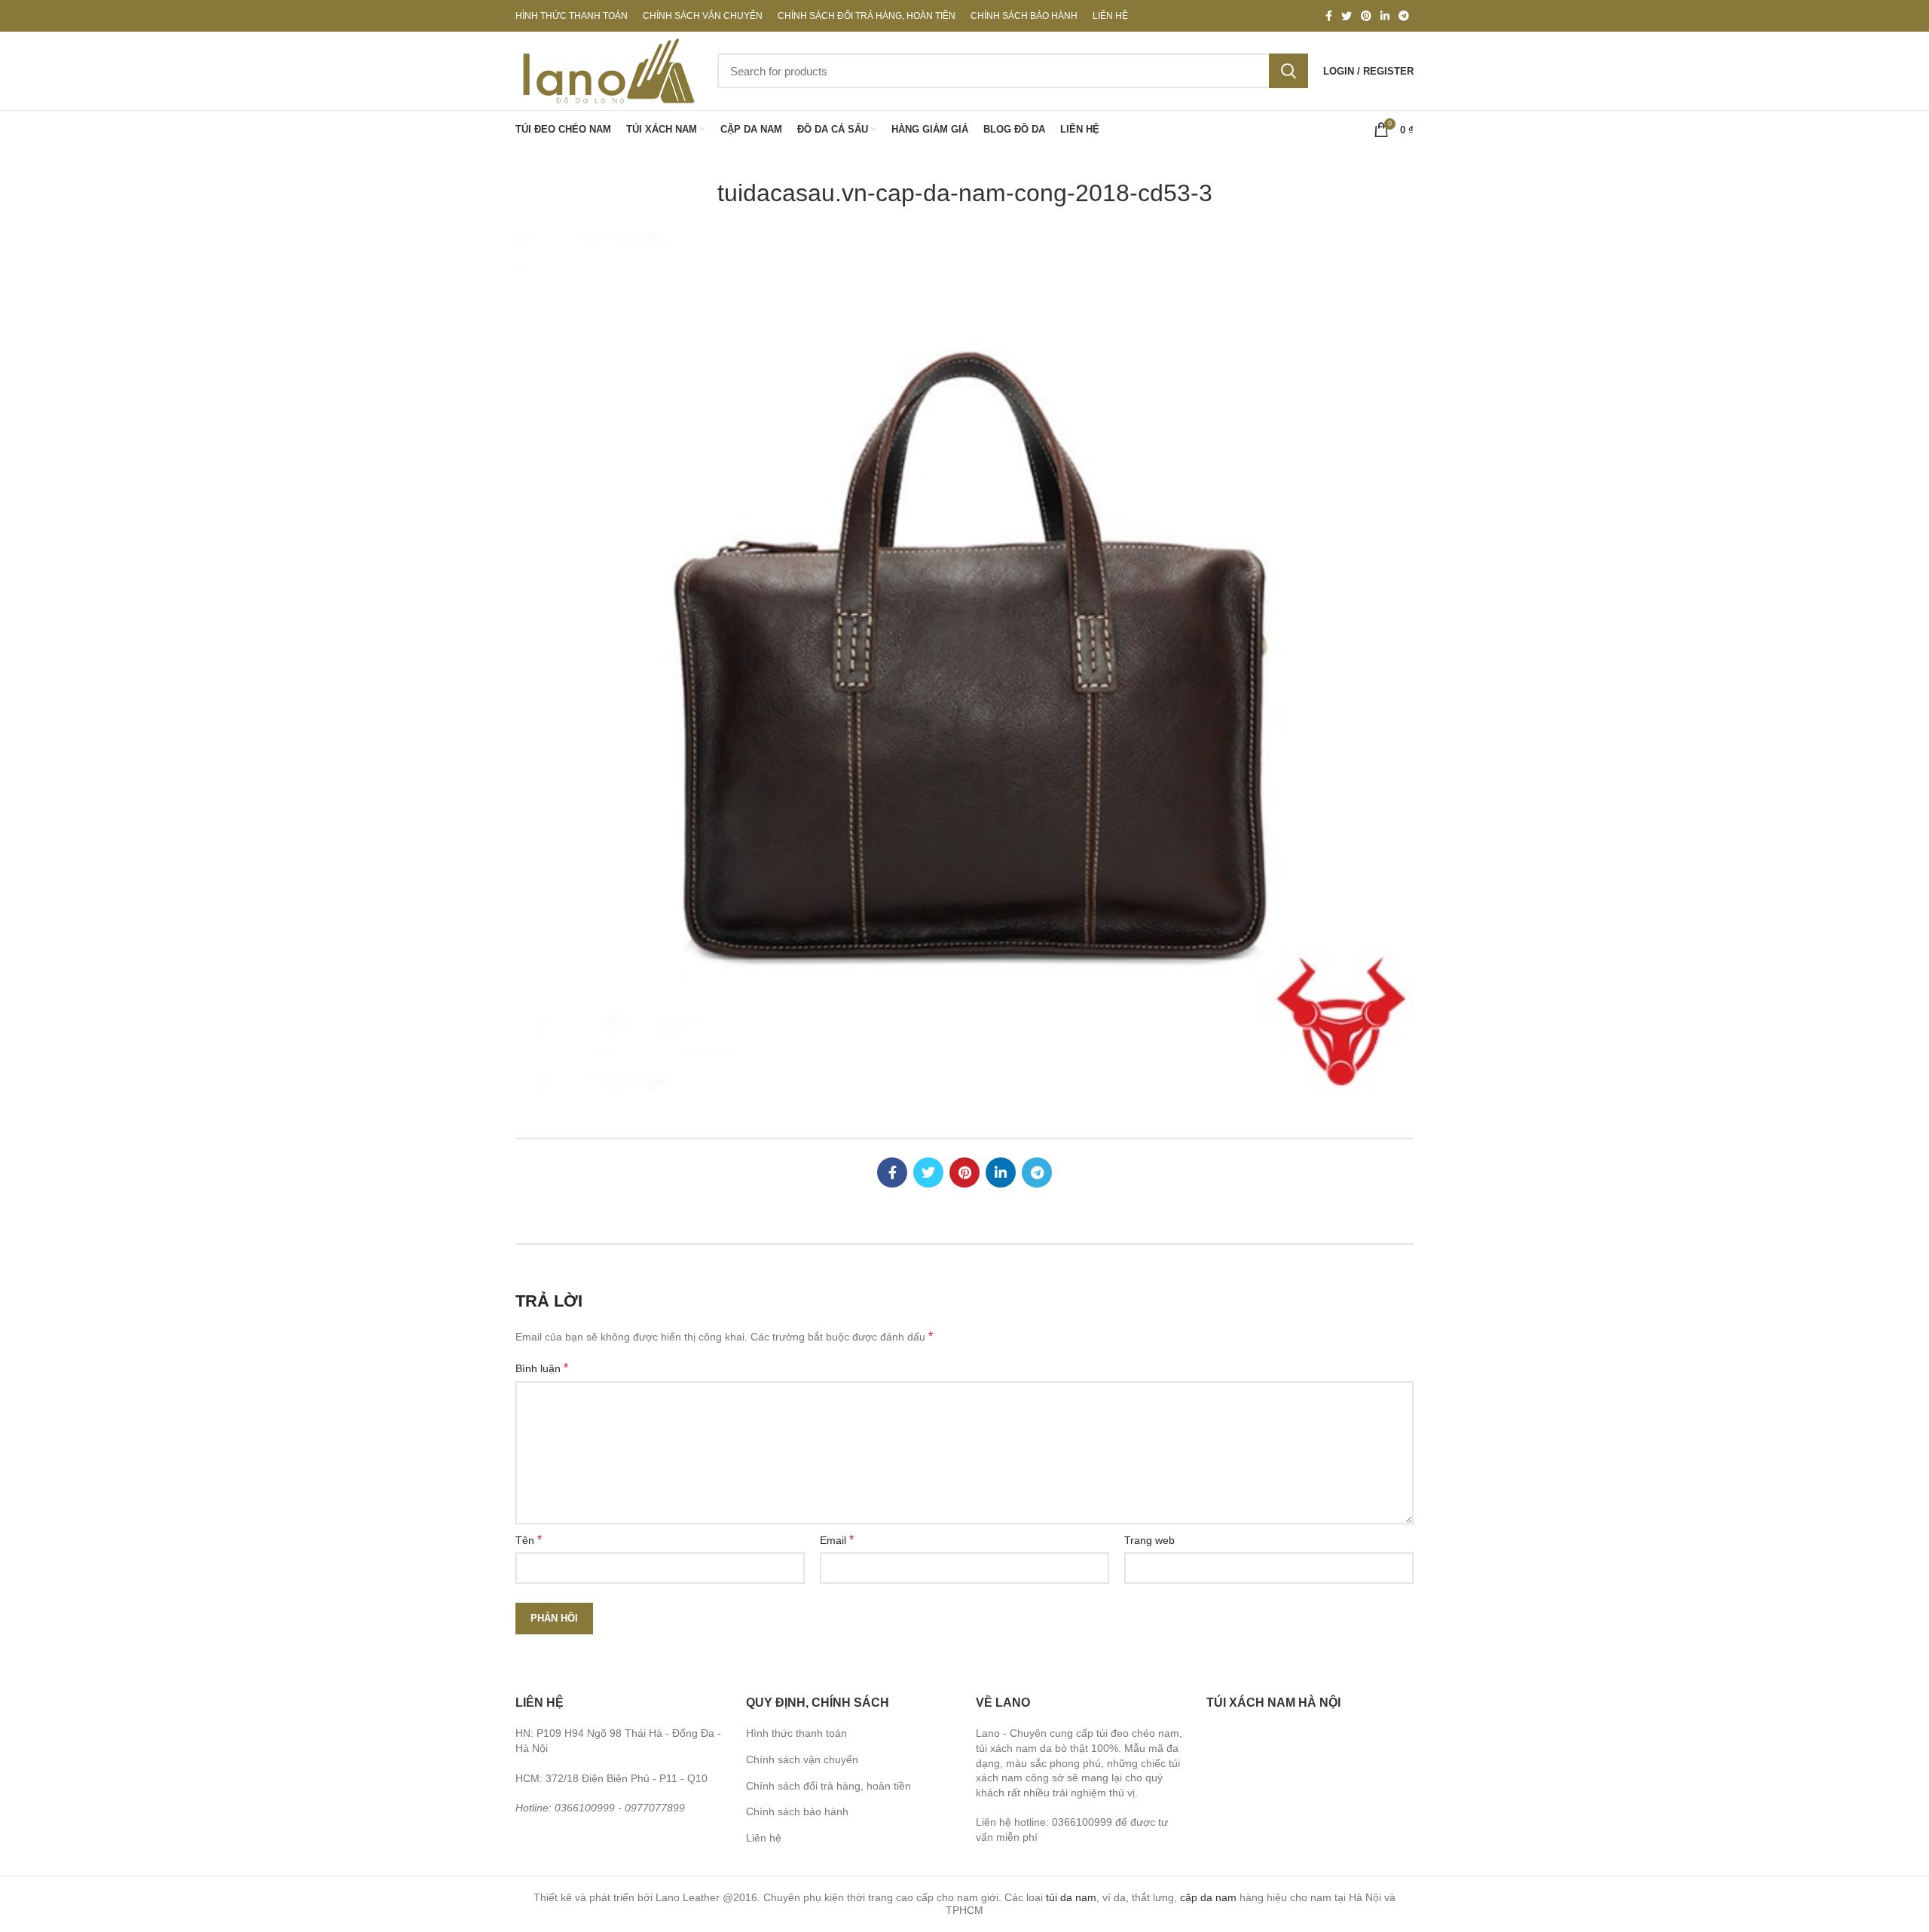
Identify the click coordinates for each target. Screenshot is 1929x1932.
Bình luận (542, 1368)
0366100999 (585, 1808)
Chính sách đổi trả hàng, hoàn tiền (828, 1786)
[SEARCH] (1289, 71)
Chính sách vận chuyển (802, 1759)
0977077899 (655, 1808)
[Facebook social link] (1329, 16)
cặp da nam (1208, 1897)
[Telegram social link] (1404, 16)
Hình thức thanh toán (796, 1733)
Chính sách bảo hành (797, 1811)
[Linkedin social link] (1385, 16)
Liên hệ (764, 1838)
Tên (529, 1540)
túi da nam (1071, 1897)
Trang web (1149, 1540)
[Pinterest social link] (1366, 16)
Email (837, 1540)
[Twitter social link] (1347, 16)
